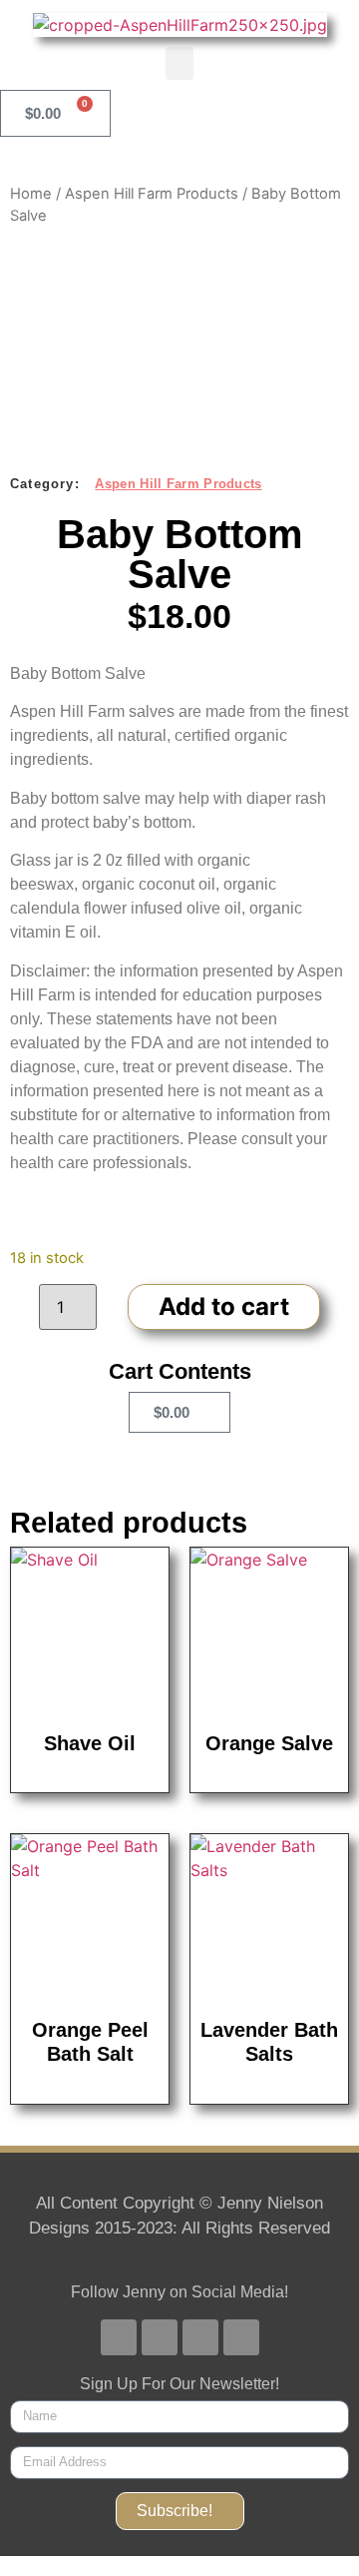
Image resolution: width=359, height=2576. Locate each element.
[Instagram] (200, 2337)
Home (31, 194)
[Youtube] (160, 2337)
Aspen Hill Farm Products (152, 194)
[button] (179, 63)
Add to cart (224, 1306)
